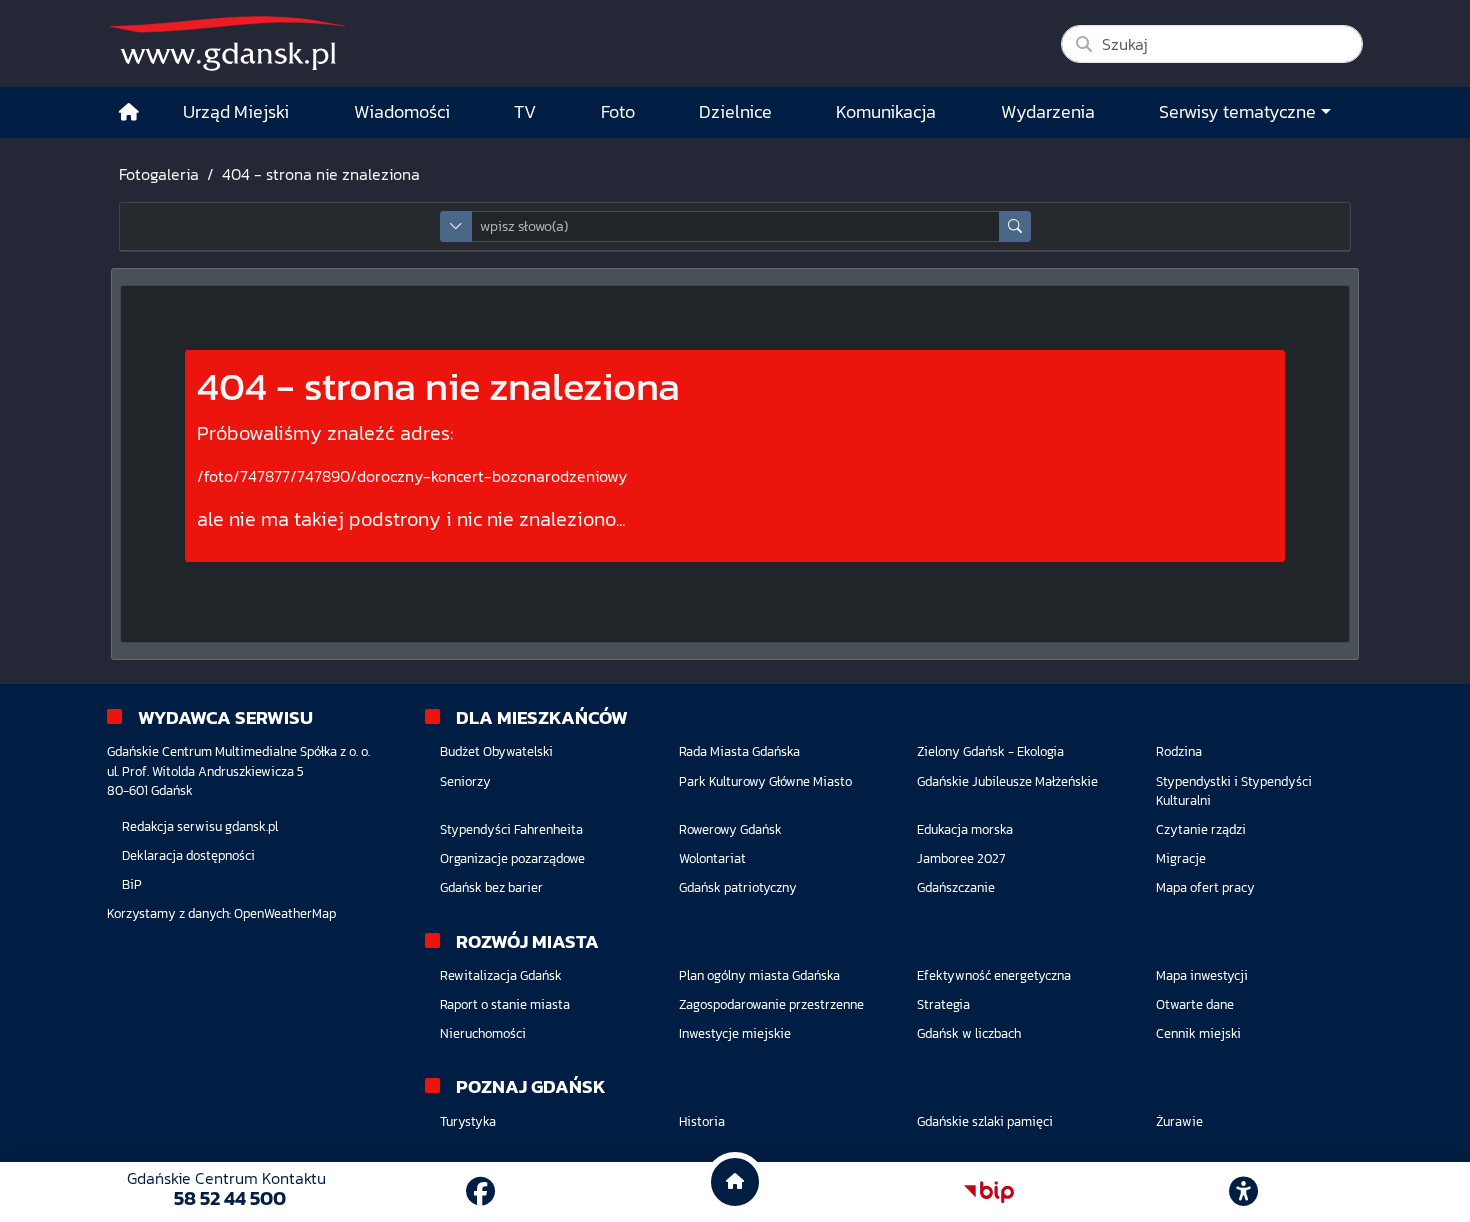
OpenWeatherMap (285, 913)
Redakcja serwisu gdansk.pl (200, 826)
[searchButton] (1015, 226)
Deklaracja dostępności (188, 855)
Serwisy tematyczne (1237, 112)
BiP (132, 884)
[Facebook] (480, 1191)
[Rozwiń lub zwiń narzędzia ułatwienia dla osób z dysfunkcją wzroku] (1244, 1192)
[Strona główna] (129, 112)
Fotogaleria (159, 174)
